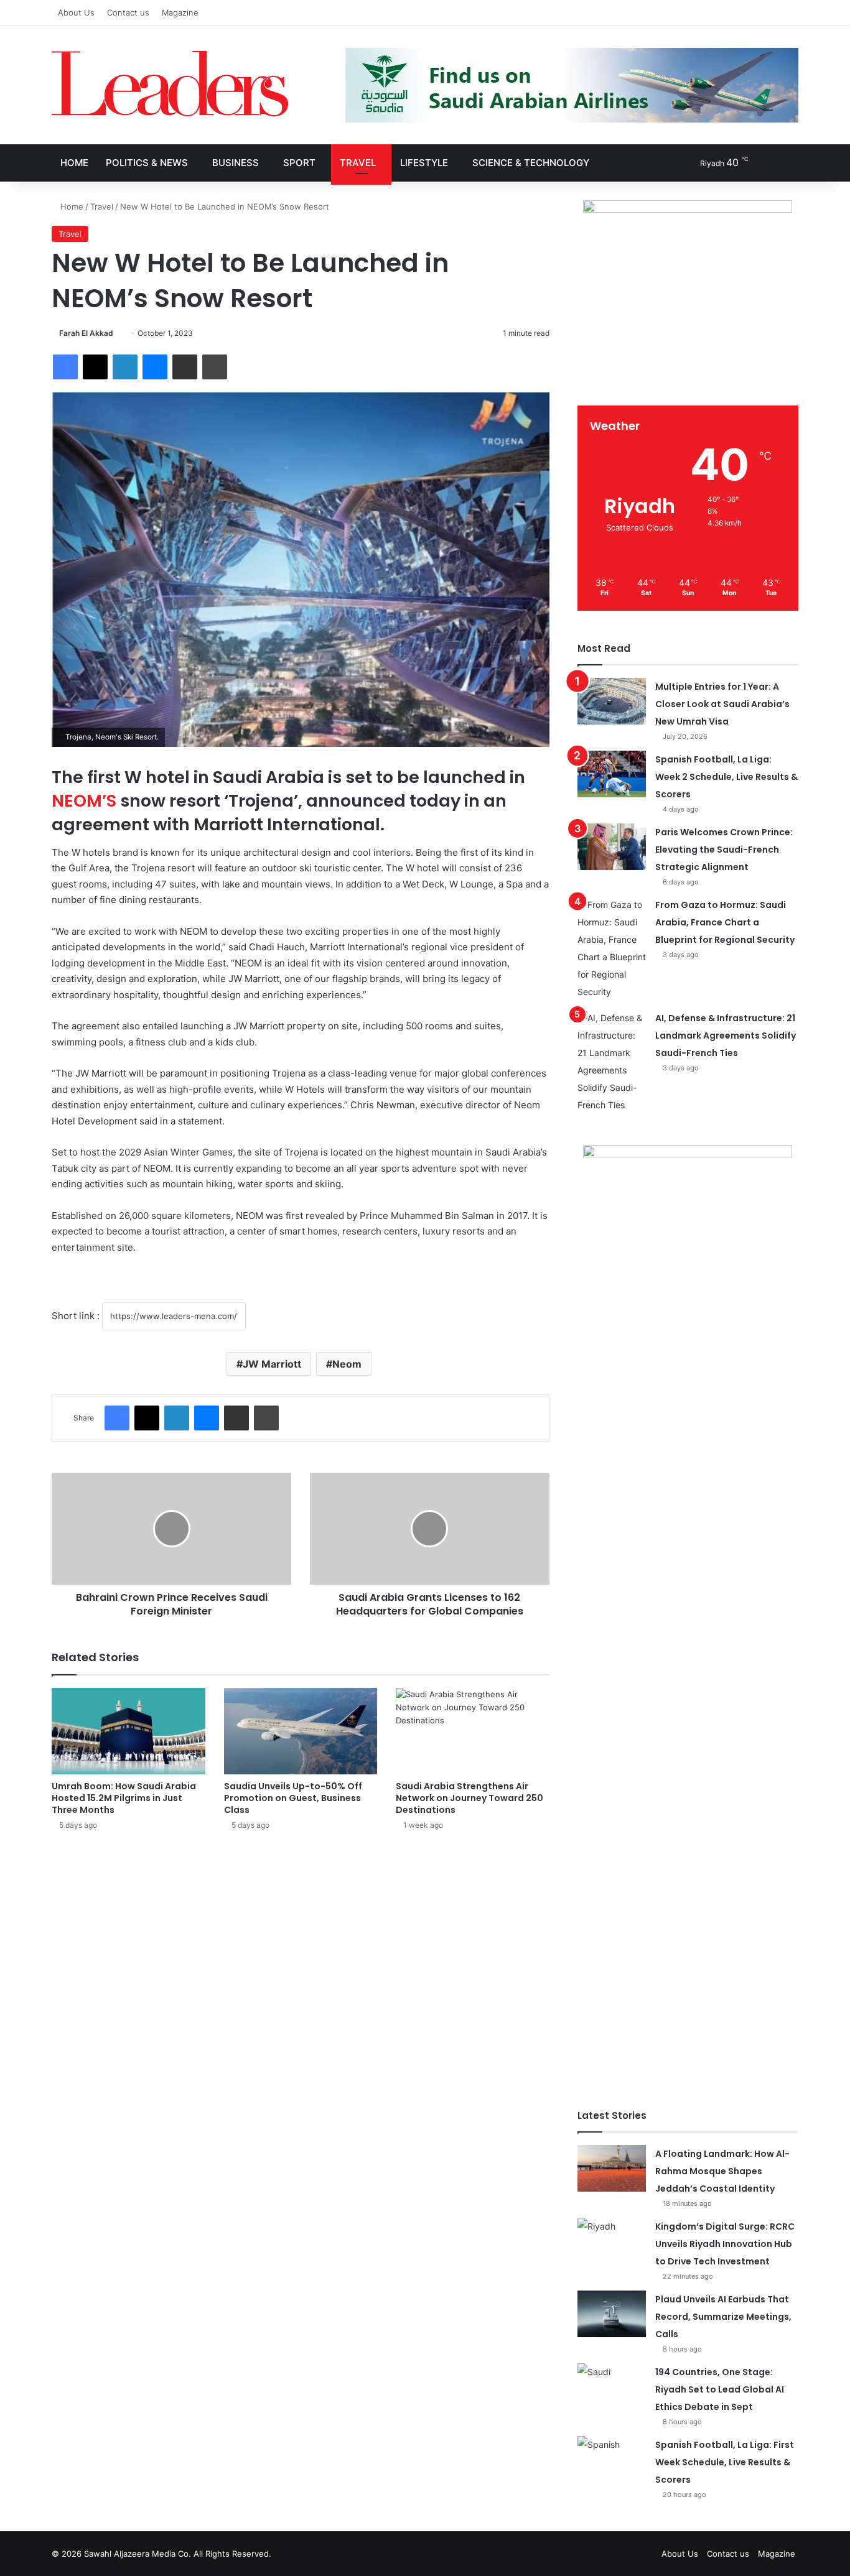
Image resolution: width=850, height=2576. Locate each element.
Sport (299, 163)
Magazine (180, 12)
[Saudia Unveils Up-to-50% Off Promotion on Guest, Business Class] (301, 1731)
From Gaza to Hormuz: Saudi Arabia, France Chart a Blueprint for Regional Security (725, 922)
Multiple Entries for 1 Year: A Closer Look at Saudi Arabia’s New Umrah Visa (722, 704)
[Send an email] (118, 333)
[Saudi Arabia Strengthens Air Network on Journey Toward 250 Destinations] (473, 1731)
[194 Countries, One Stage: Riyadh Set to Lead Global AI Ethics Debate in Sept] (612, 2387)
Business (236, 163)
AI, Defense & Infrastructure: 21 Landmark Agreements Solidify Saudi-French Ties (726, 1035)
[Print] (215, 367)
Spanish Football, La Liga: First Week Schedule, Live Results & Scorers (725, 2462)
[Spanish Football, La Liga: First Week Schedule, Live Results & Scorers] (612, 2459)
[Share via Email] (185, 367)
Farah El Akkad (86, 333)
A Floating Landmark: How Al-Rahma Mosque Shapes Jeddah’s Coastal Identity (722, 2171)
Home (74, 163)
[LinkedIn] (125, 367)
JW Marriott (272, 1364)
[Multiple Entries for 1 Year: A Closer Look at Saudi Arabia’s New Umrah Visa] (612, 701)
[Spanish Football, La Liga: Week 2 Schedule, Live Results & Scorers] (612, 774)
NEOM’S (84, 801)
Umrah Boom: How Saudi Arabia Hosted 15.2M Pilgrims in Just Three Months (124, 1798)
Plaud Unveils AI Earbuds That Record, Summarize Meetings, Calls (723, 2317)
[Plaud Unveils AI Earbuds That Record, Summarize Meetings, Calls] (612, 2314)
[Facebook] (65, 367)
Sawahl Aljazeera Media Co (136, 2554)
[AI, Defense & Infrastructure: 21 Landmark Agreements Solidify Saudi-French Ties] (612, 1062)
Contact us (128, 12)
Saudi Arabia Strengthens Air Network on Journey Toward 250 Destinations (469, 1798)
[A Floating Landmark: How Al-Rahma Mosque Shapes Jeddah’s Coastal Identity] (612, 2168)
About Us (76, 12)
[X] (95, 367)
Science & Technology (531, 163)
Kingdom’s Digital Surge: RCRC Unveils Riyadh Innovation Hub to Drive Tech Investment (725, 2244)
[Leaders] (170, 84)
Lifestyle (424, 163)
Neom (347, 1364)
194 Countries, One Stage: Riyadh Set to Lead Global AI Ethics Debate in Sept (720, 2389)
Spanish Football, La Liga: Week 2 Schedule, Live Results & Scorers (726, 777)
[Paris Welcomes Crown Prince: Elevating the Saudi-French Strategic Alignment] (612, 847)
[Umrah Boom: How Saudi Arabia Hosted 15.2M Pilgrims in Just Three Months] (128, 1731)
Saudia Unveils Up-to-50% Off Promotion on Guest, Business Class (293, 1798)
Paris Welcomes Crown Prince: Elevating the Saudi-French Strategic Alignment (724, 850)
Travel (358, 163)
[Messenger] (155, 367)
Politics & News (147, 163)
